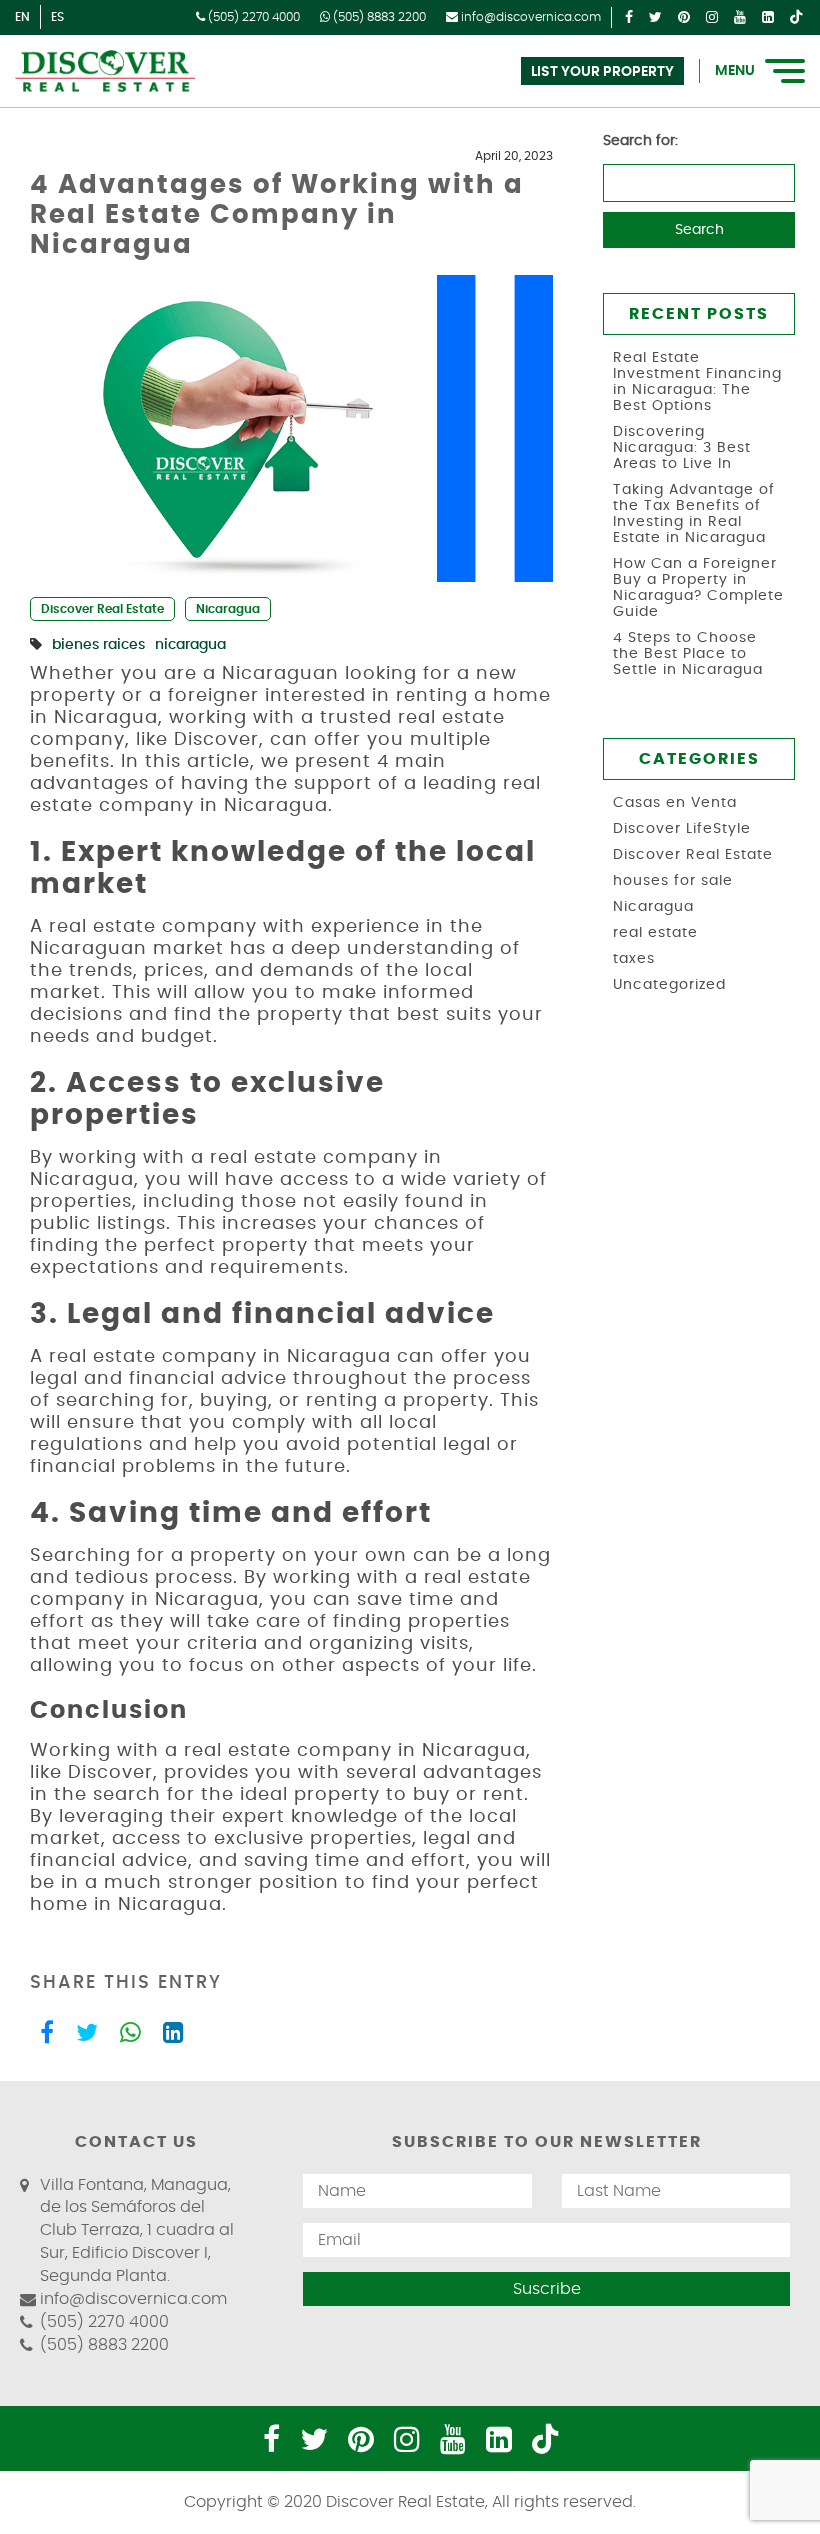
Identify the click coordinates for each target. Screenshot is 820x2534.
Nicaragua (228, 609)
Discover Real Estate (102, 609)
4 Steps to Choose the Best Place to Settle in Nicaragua (688, 654)
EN (22, 17)
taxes (634, 959)
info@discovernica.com (529, 17)
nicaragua (190, 645)
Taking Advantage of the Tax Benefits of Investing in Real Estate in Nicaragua (694, 514)
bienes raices (98, 645)
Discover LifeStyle (682, 829)
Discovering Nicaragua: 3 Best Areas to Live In (682, 448)
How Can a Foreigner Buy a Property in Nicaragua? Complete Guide (698, 588)
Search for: (640, 141)
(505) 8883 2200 (378, 17)
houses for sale (673, 881)
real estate (655, 933)
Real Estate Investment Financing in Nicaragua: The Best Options (697, 382)
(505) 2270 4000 (252, 17)
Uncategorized (669, 985)
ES (57, 17)
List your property (602, 72)
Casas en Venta (675, 803)
